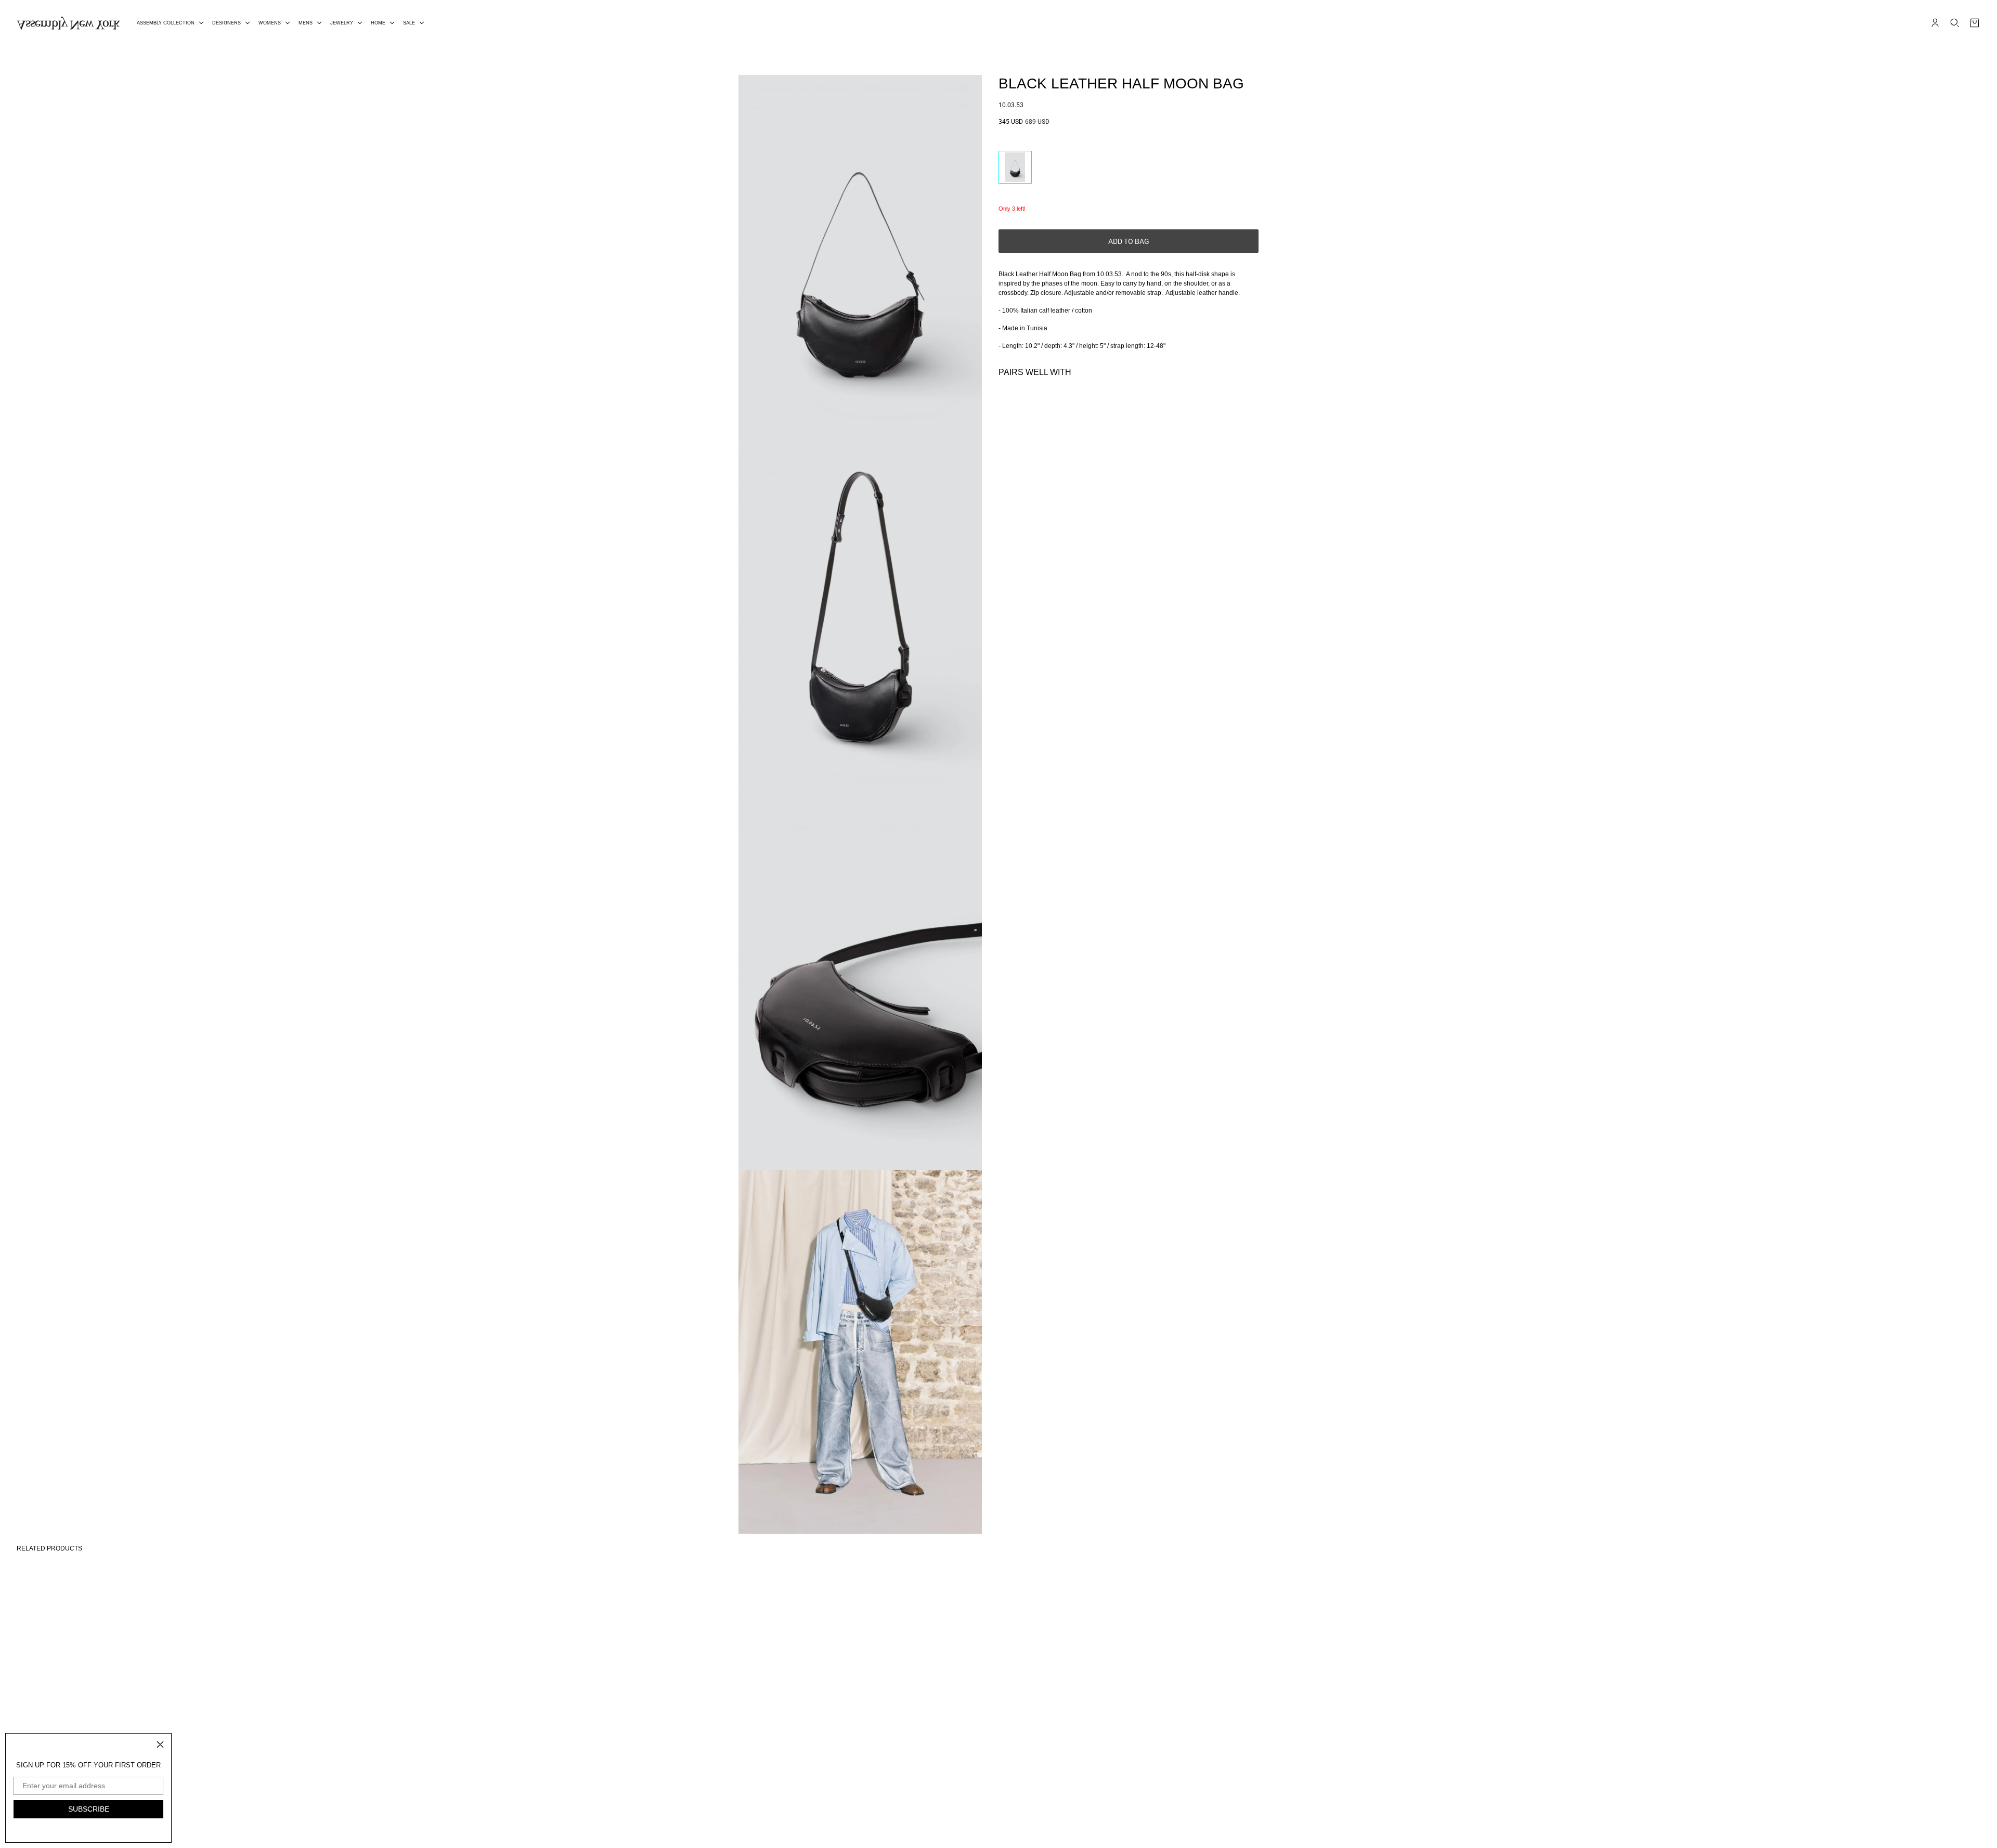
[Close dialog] (160, 1744)
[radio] (1015, 167)
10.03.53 (1011, 105)
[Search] (1955, 23)
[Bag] (1975, 23)
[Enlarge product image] (860, 257)
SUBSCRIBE (89, 1809)
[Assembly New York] (68, 23)
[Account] (1935, 23)
